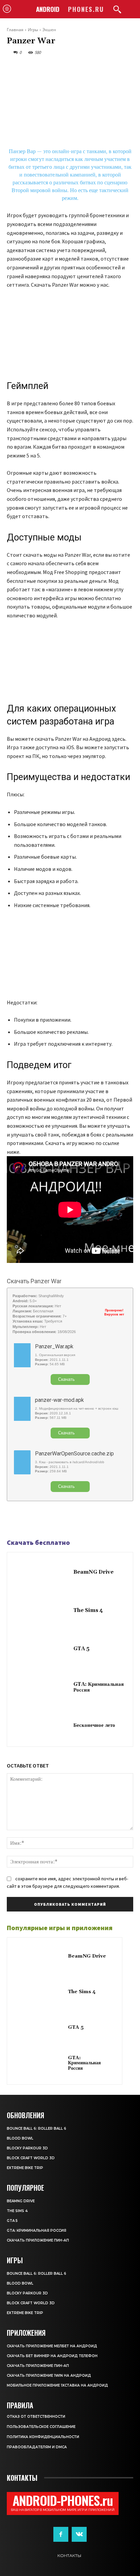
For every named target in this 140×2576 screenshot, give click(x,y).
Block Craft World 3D (31, 2158)
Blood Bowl (20, 2138)
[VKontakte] (79, 2534)
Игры (33, 30)
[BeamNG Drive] (42, 1573)
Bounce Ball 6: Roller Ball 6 (37, 2129)
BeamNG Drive (93, 1572)
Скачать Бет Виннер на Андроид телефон (52, 2356)
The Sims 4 (88, 1610)
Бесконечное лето (94, 1725)
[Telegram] (29, 1520)
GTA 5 (81, 1649)
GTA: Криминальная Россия (99, 1687)
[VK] (45, 1520)
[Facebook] (14, 1520)
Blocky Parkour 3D (27, 2148)
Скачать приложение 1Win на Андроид (49, 2376)
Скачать (66, 1379)
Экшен (49, 30)
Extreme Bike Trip (25, 2168)
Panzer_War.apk (54, 1346)
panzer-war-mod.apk (59, 1400)
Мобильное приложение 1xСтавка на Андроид (57, 2385)
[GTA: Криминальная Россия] (42, 1688)
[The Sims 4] (42, 1611)
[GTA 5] (42, 1649)
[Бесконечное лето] (42, 1726)
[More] (61, 1520)
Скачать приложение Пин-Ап (38, 2240)
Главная (15, 30)
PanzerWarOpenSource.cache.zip (74, 1454)
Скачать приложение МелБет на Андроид (52, 2346)
